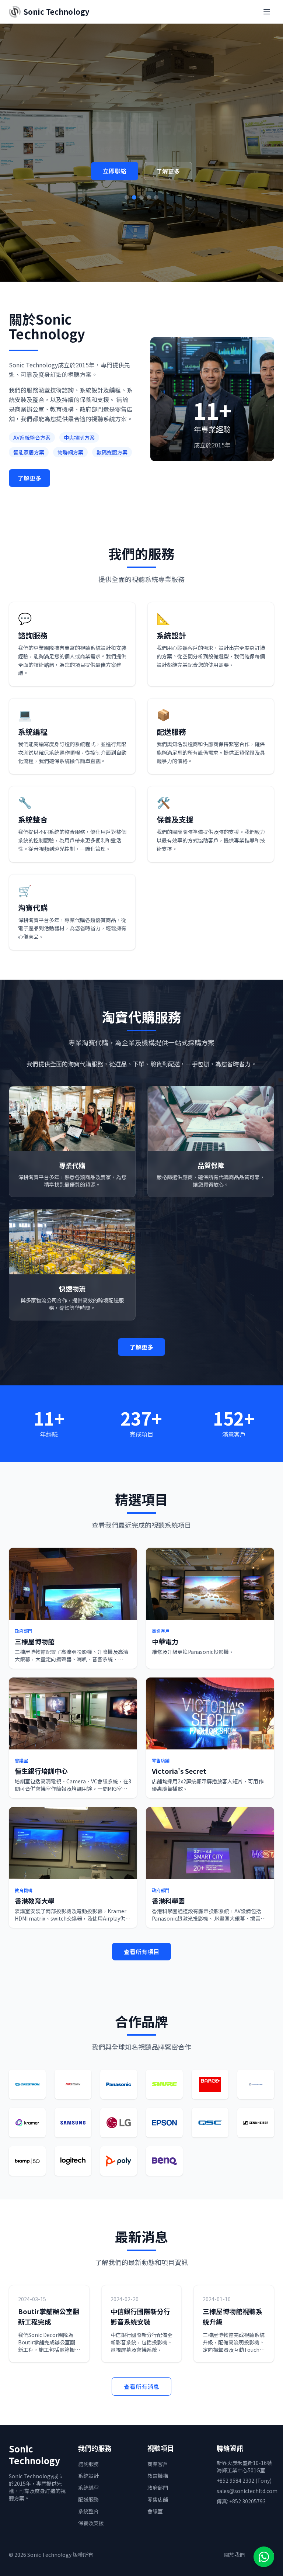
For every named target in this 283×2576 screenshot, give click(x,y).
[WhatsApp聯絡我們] (264, 2557)
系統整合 (88, 2511)
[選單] (267, 12)
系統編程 (88, 2487)
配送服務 (88, 2499)
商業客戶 (158, 2464)
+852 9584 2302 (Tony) (244, 2480)
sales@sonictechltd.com (247, 2491)
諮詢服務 (88, 2464)
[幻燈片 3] (141, 208)
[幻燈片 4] (149, 208)
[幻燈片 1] (127, 208)
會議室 (155, 2511)
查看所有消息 (141, 2386)
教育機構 (158, 2476)
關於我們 (234, 2555)
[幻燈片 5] (156, 208)
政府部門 (158, 2487)
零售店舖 (158, 2499)
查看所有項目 (141, 1952)
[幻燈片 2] (134, 208)
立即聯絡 (115, 182)
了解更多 (168, 182)
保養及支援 (91, 2523)
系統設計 (88, 2476)
